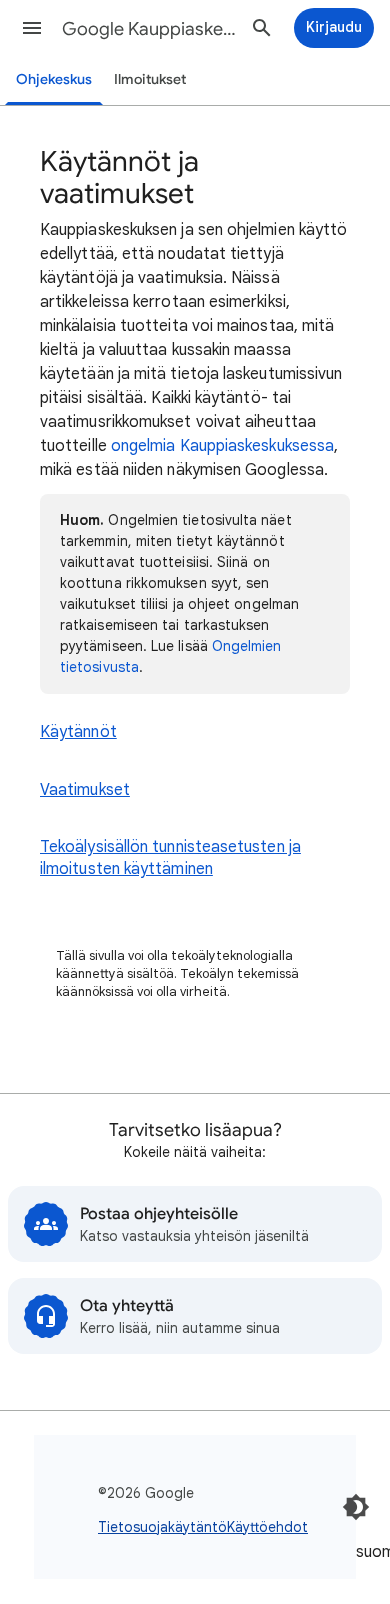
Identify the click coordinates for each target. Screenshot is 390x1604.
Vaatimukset (85, 790)
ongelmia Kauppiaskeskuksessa (222, 446)
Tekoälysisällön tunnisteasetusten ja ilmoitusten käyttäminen (170, 858)
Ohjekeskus (54, 79)
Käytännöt (78, 732)
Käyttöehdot (267, 1527)
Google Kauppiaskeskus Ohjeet (151, 29)
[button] (32, 28)
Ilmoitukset (150, 79)
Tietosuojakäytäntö (162, 1527)
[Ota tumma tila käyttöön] (356, 1507)
